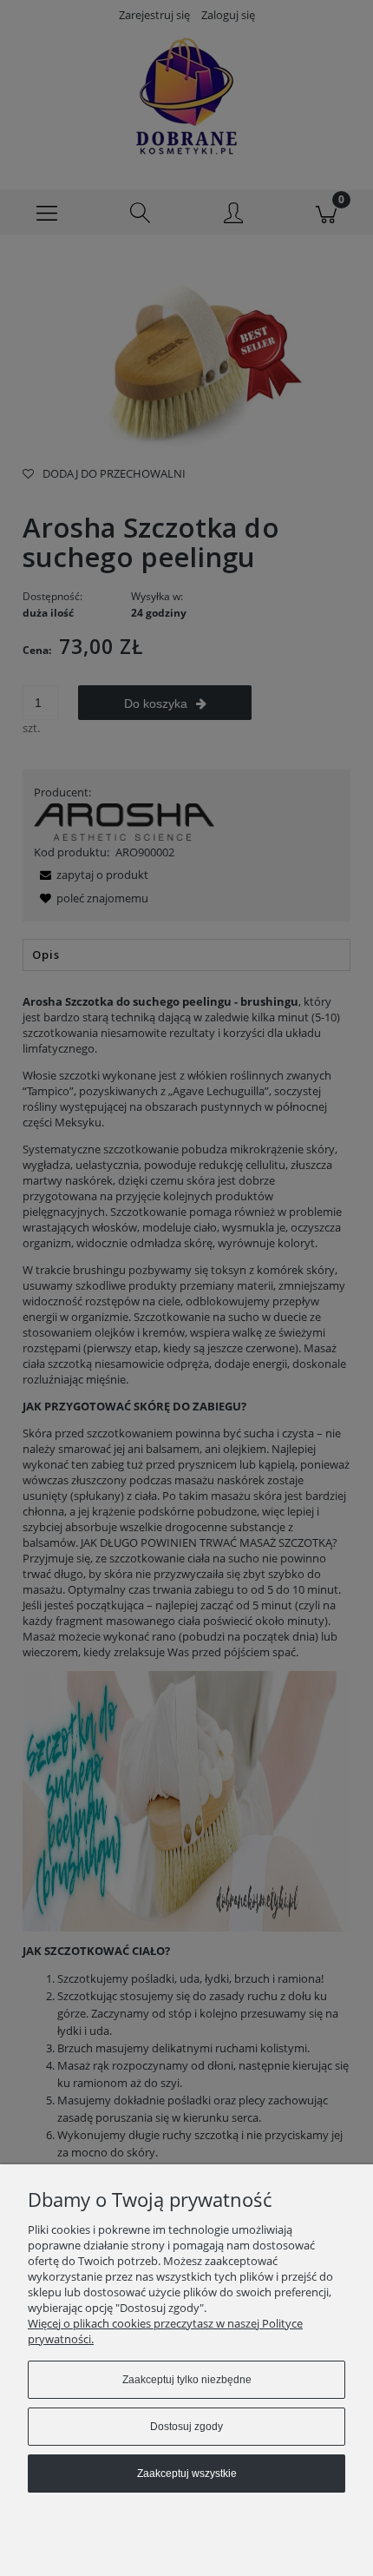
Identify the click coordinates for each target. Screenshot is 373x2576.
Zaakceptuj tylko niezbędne (187, 2380)
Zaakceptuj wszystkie (187, 2474)
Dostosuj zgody (186, 2427)
